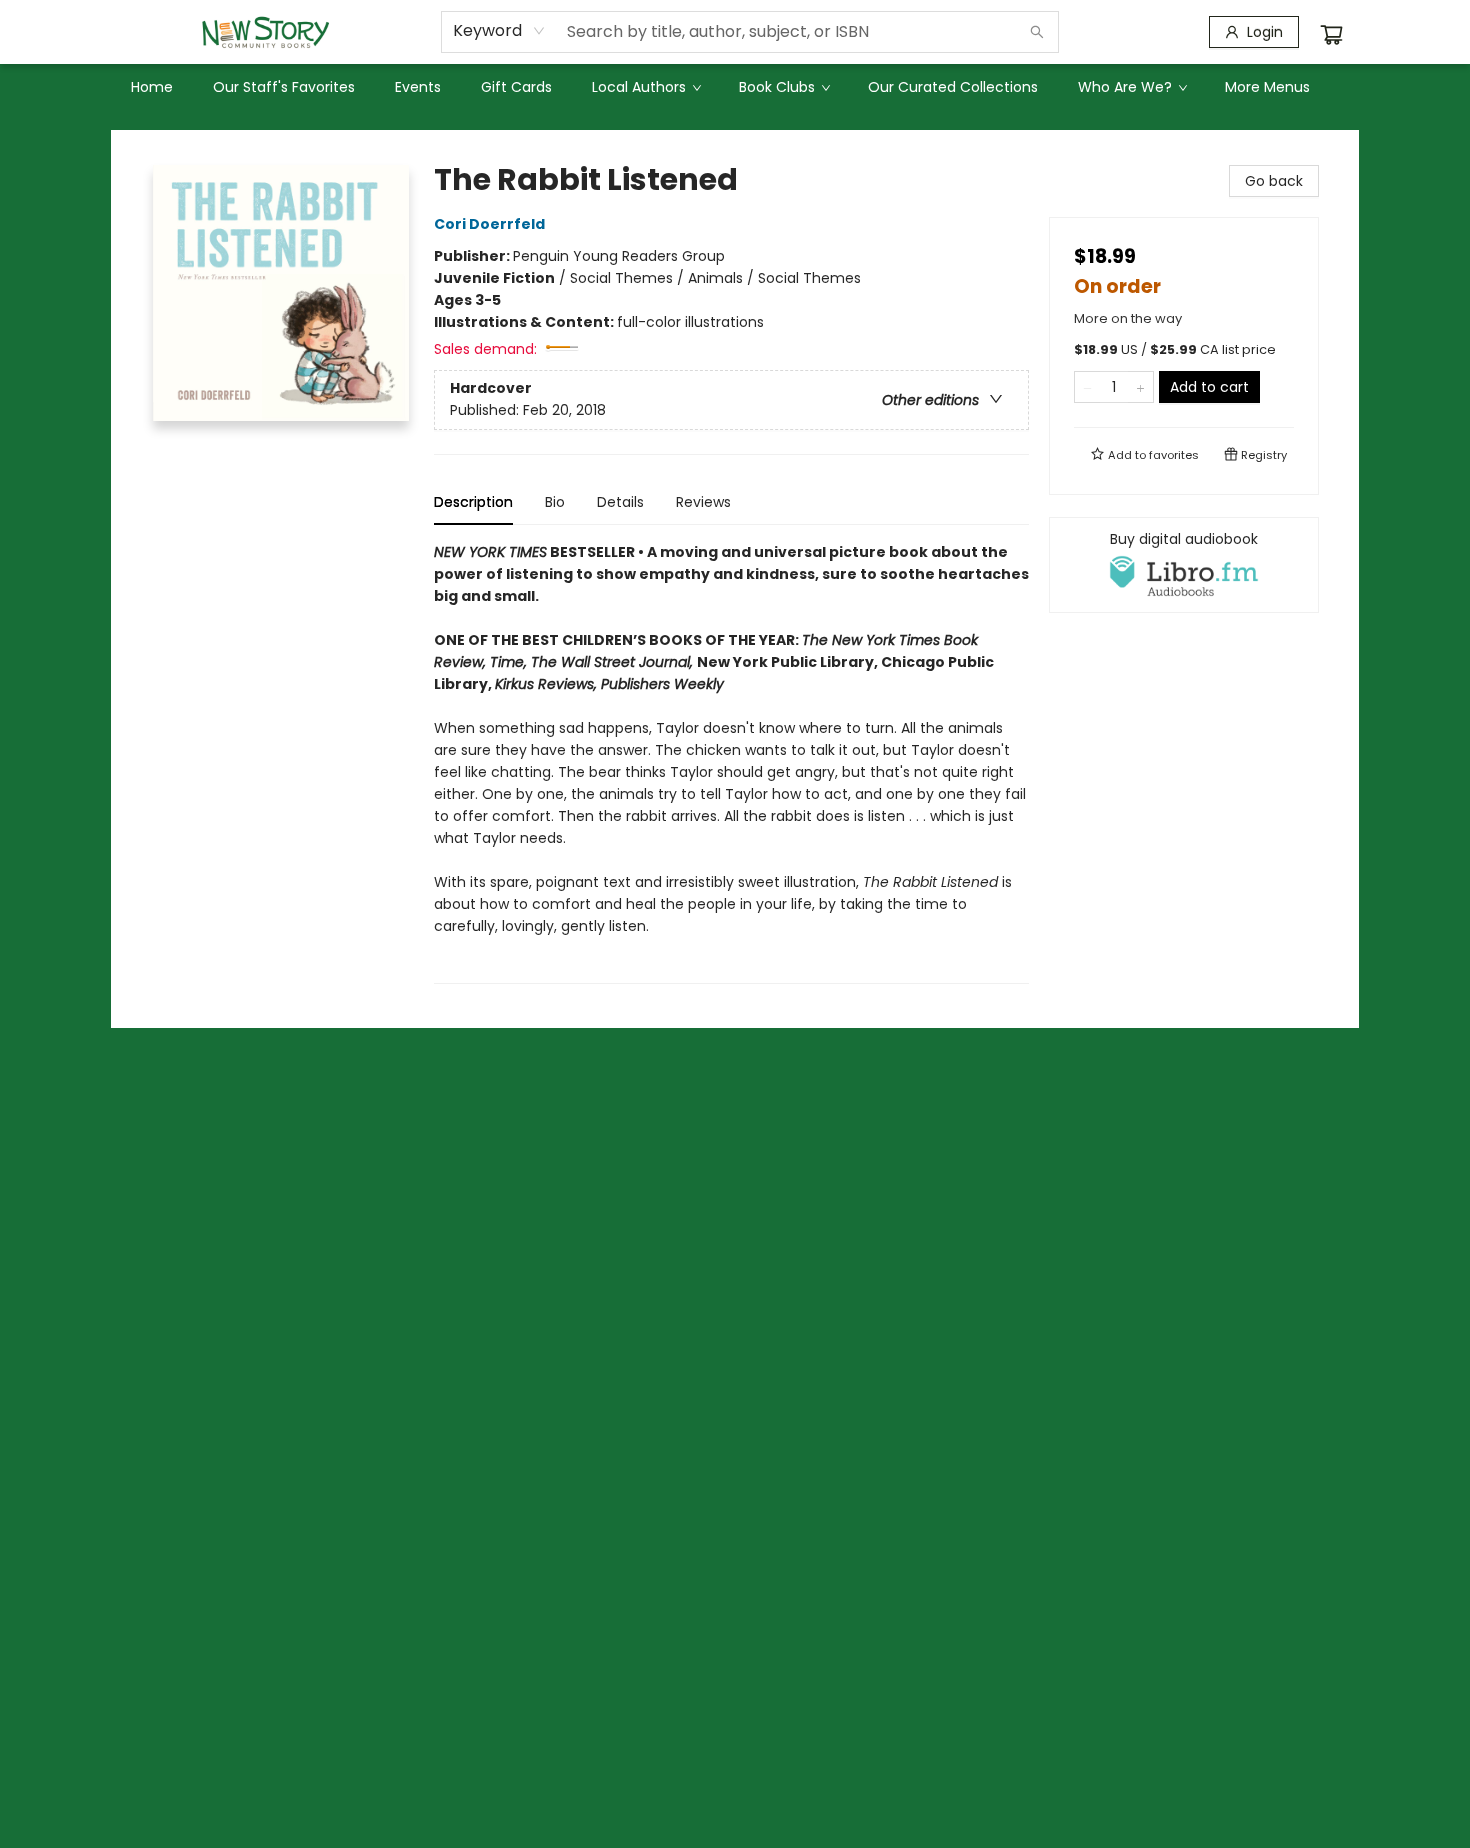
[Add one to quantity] (1140, 387)
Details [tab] (620, 502)
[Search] (1037, 32)
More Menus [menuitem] (1267, 87)
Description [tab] (473, 502)
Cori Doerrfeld (489, 224)
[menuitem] (152, 87)
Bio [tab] (555, 502)
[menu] (735, 87)
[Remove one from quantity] (1087, 387)
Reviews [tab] (703, 502)
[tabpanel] (731, 762)
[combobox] (499, 31)
